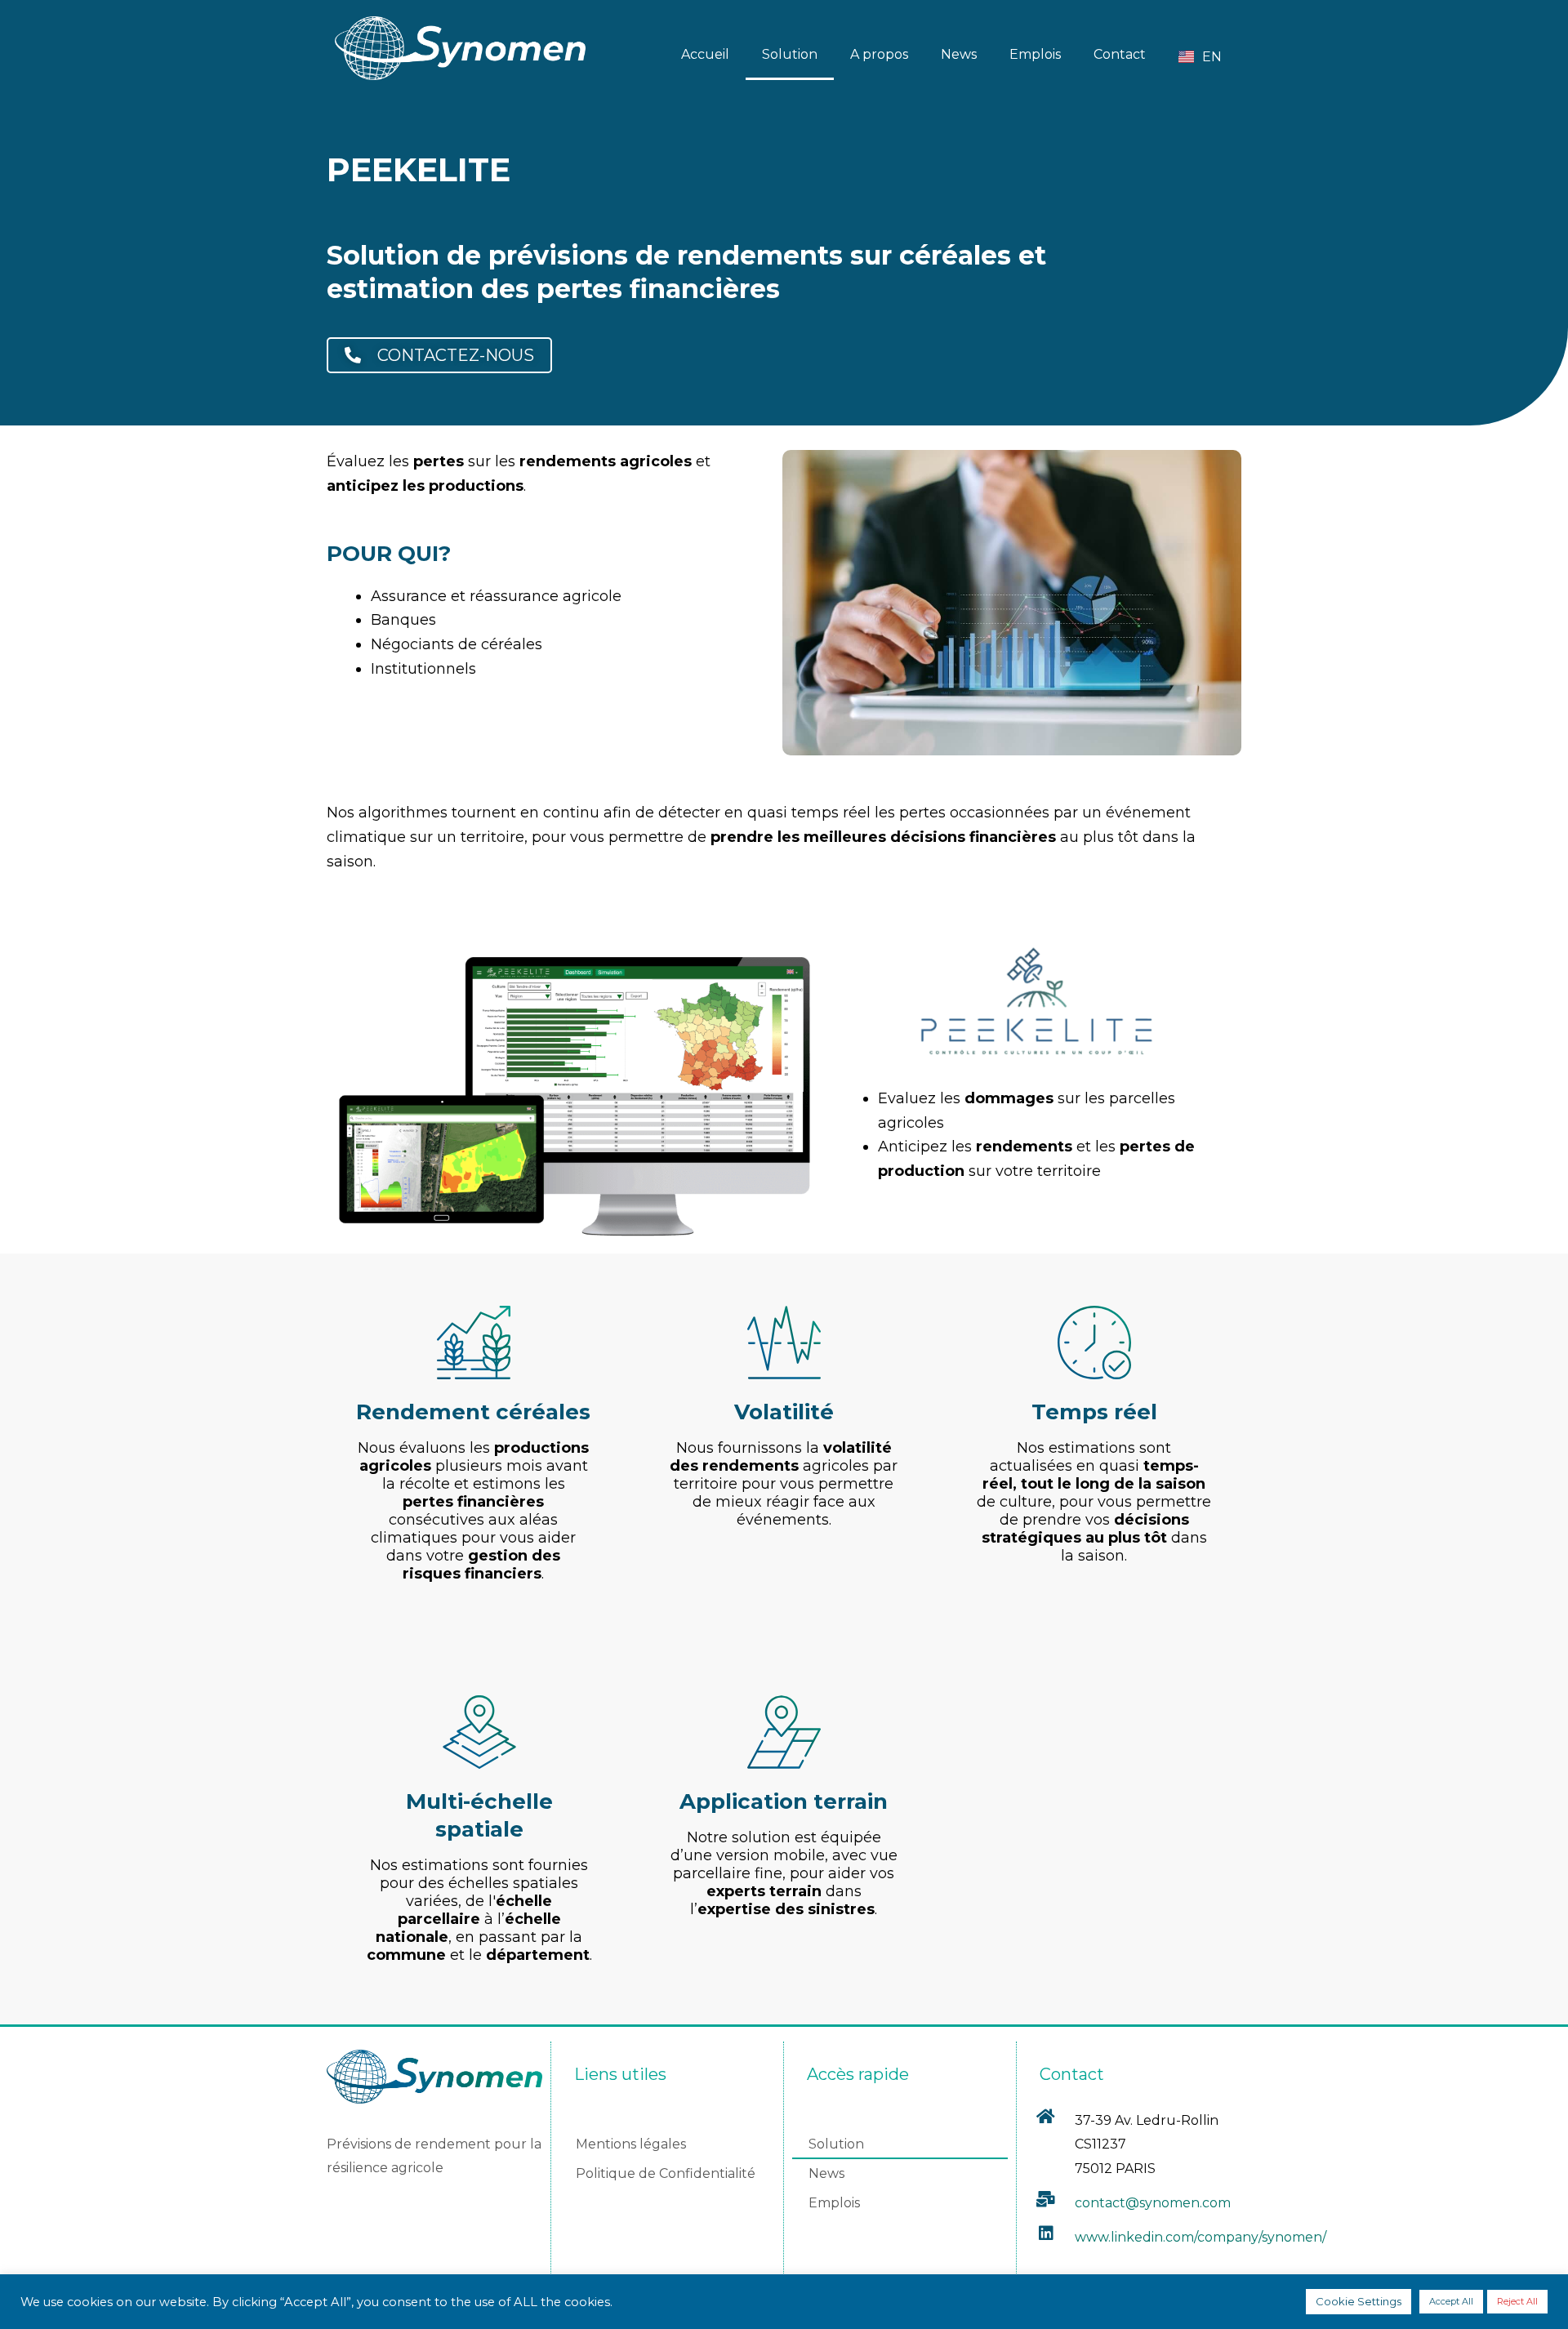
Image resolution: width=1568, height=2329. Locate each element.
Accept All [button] (1451, 2301)
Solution (790, 54)
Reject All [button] (1517, 2301)
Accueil (705, 54)
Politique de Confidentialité (666, 2173)
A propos (879, 54)
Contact (1120, 54)
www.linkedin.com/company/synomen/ (1200, 2237)
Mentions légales (631, 2144)
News (959, 54)
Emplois (1035, 54)
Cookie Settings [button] (1359, 2301)
